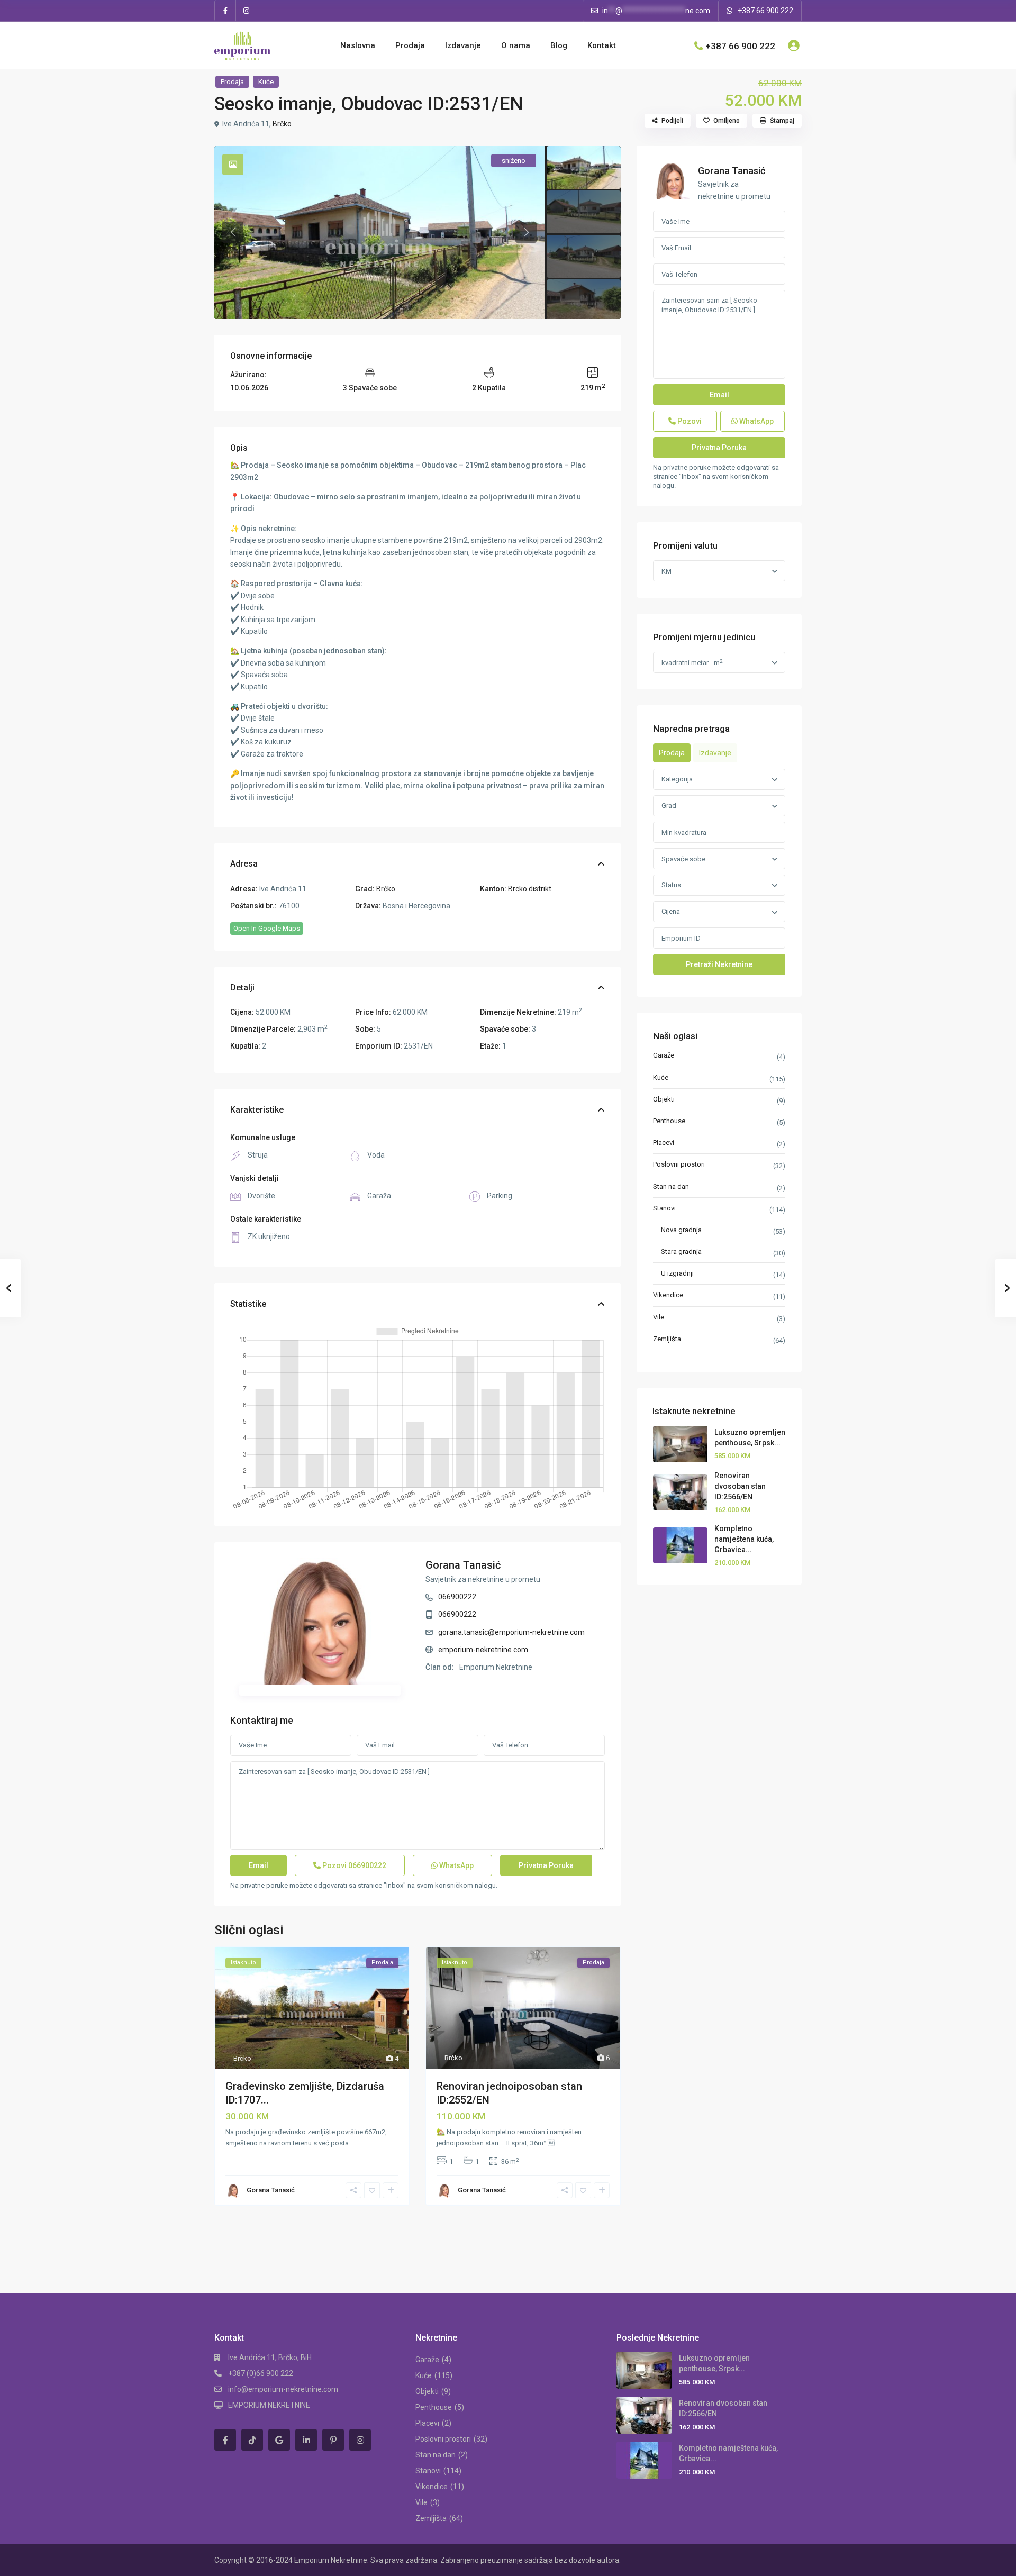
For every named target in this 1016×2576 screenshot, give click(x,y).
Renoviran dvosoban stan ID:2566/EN (740, 1486)
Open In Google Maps (267, 928)
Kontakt (602, 45)
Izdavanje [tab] (715, 753)
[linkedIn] (306, 2440)
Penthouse (669, 1121)
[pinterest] (333, 2440)
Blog (559, 45)
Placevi (664, 1143)
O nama (516, 45)
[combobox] (719, 779)
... (353, 2143)
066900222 (457, 1597)
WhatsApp (456, 1865)
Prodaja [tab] (672, 753)
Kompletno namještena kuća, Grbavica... (744, 1539)
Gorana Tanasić (463, 1565)
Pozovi (353, 1865)
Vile (659, 1317)
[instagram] (247, 11)
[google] (279, 2440)
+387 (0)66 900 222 (261, 2373)
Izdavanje (463, 45)
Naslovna (358, 45)
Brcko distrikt (530, 889)
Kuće (266, 82)
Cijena (671, 911)
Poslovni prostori (679, 1164)
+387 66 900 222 (765, 11)
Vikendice (668, 1295)
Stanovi (664, 1208)
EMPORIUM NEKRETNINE (269, 2405)
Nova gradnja (681, 1230)
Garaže (664, 1055)
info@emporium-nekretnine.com (283, 2389)
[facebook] (225, 11)
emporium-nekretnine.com (483, 1650)
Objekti (664, 1099)
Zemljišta (667, 1339)
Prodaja (410, 45)
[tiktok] (252, 2440)
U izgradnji (677, 1273)
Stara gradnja (681, 1251)
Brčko (282, 124)
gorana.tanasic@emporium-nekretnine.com (511, 1632)
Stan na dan (671, 1186)
